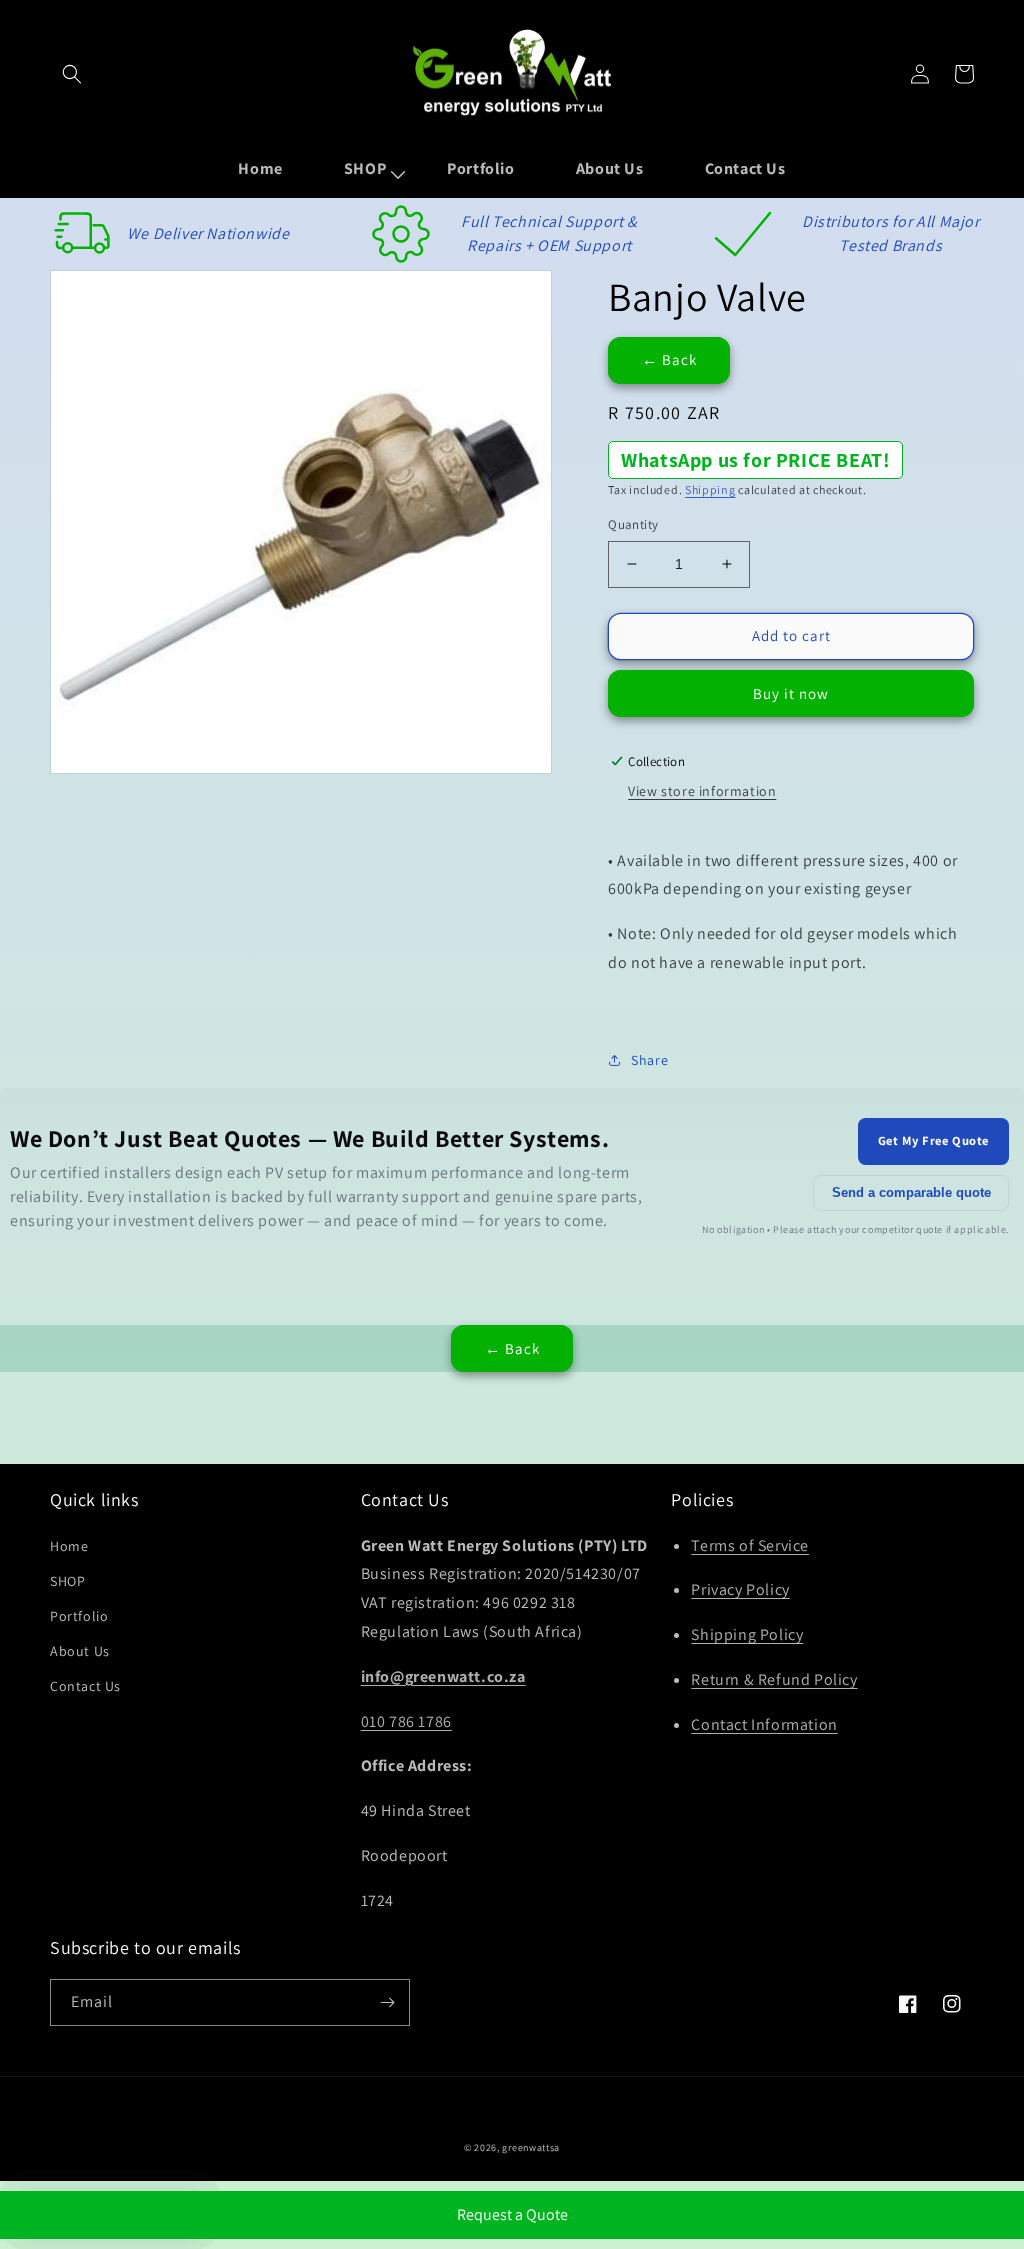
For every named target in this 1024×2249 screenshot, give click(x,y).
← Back (669, 359)
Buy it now (791, 693)
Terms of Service (750, 1545)
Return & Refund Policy (774, 1679)
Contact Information (764, 1724)
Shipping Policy (747, 1634)
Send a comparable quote (911, 1193)
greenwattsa (531, 2147)
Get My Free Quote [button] (933, 1140)
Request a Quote (512, 2214)
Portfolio (79, 1616)
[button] (72, 74)
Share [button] (649, 1060)
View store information (702, 791)
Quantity (633, 524)
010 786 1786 (406, 1721)
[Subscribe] (387, 2002)
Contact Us (85, 1686)
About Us (80, 1651)
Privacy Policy (740, 1589)
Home (69, 1546)
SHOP (67, 1581)
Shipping (710, 489)
